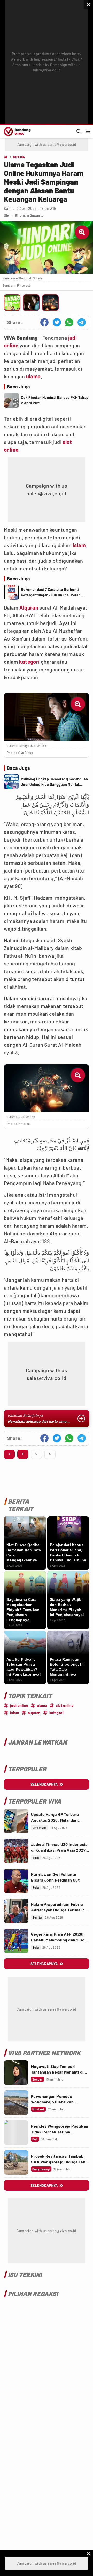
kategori (29, 662)
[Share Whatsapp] (69, 322)
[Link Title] (16, 1821)
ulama (33, 376)
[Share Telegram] (82, 322)
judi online (19, 1705)
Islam (79, 545)
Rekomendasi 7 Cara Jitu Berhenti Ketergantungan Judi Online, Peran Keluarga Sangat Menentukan (51, 593)
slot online (65, 1705)
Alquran (29, 607)
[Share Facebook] (44, 322)
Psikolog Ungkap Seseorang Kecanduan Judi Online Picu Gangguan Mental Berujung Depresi (54, 782)
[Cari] (79, 131)
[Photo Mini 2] (31, 303)
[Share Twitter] (57, 322)
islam (15, 1713)
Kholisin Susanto (29, 215)
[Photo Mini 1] (12, 303)
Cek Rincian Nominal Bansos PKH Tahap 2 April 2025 (55, 400)
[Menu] (88, 131)
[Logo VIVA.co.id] (16, 131)
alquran (34, 1713)
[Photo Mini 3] (50, 303)
